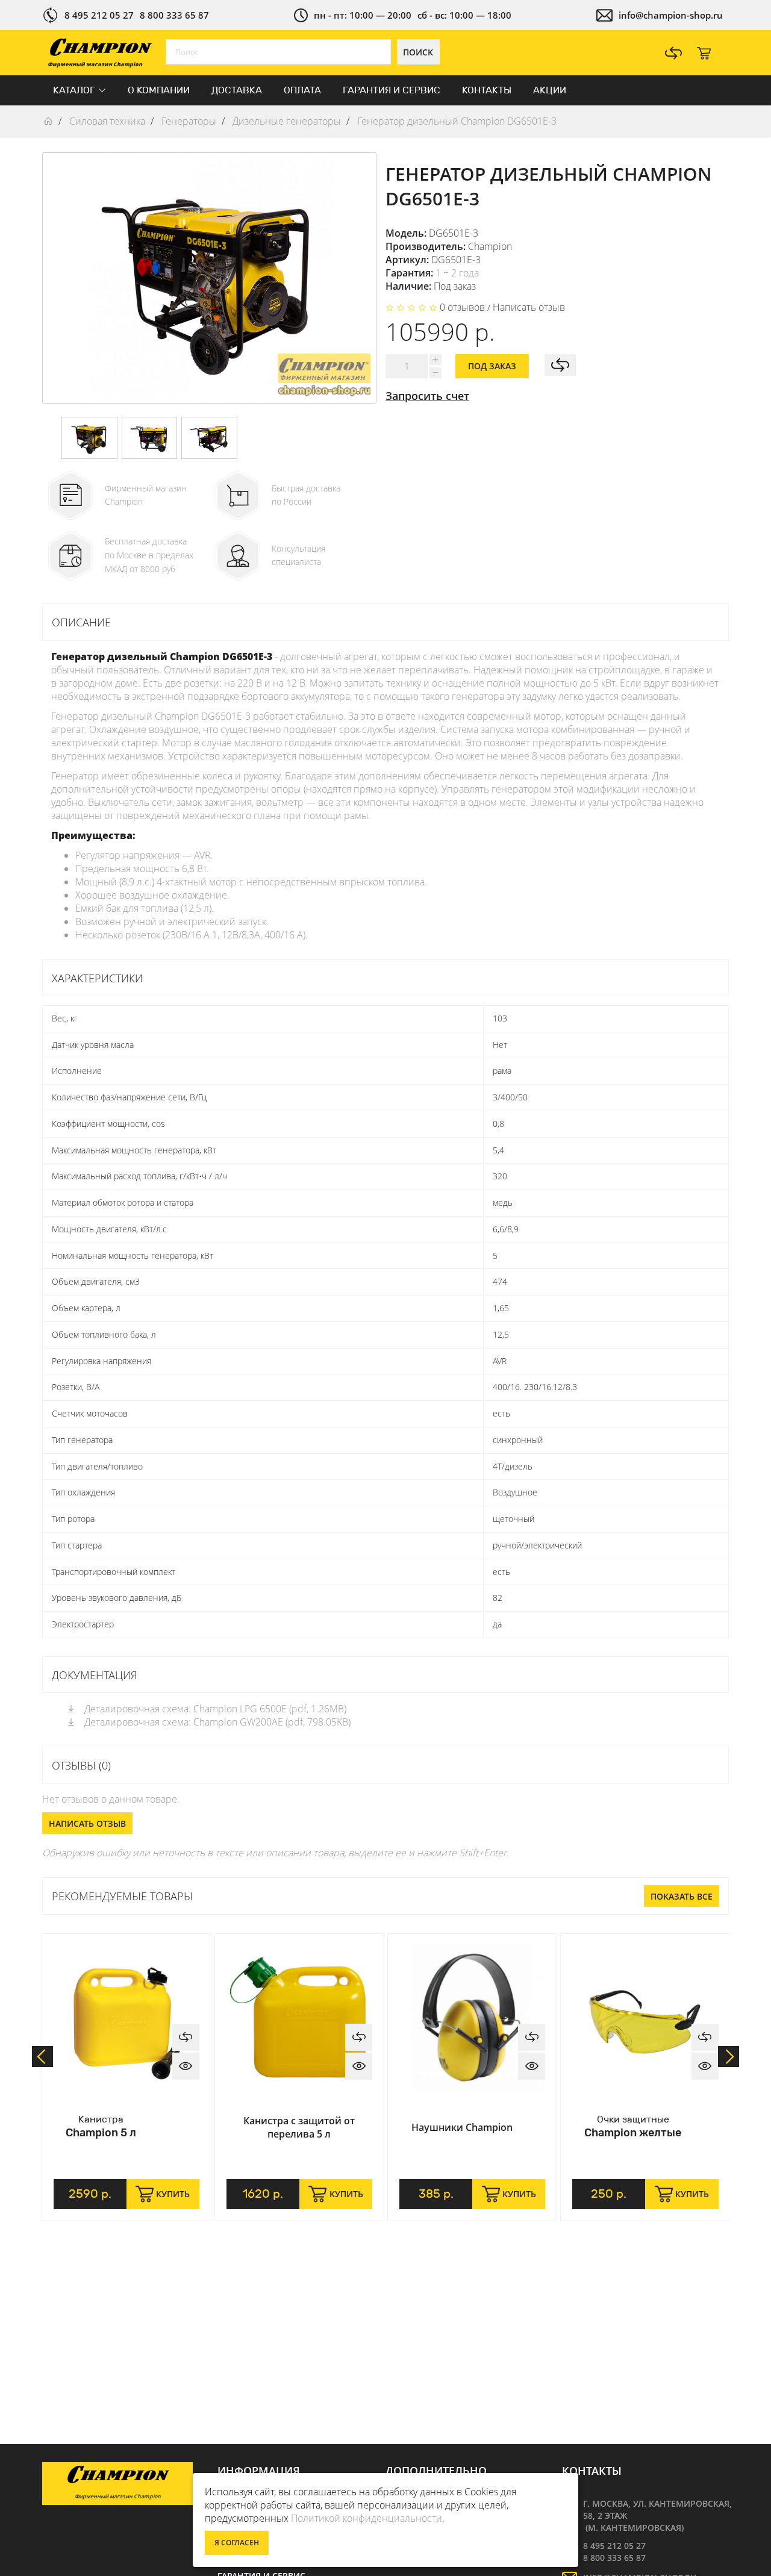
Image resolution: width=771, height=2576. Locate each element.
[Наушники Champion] (472, 2018)
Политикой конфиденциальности (367, 2518)
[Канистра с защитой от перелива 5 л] (299, 2018)
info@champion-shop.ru (671, 15)
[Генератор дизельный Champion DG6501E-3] (89, 438)
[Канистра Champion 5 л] (126, 2018)
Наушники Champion (462, 2127)
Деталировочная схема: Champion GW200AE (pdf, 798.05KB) (216, 1722)
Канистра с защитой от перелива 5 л (299, 2127)
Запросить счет (427, 396)
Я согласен (237, 2543)
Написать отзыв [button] (87, 1823)
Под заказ (492, 366)
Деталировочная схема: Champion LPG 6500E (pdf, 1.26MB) (214, 1709)
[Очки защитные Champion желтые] (645, 2018)
